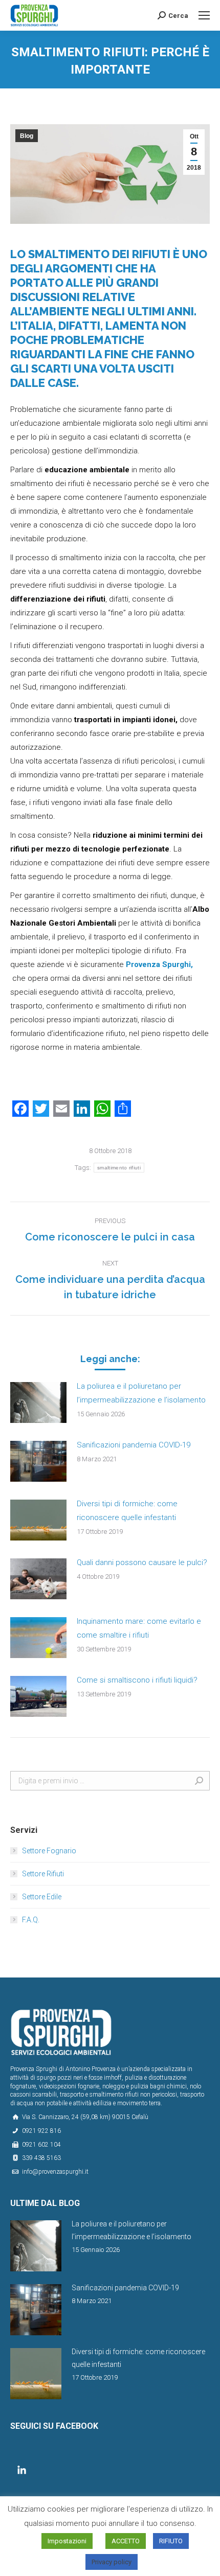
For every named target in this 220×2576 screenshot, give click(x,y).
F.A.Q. (31, 1920)
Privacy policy (112, 2562)
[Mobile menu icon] (204, 15)
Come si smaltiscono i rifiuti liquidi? (137, 1680)
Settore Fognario (49, 1851)
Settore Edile (42, 1897)
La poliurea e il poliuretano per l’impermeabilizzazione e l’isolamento (141, 1393)
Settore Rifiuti (43, 1874)
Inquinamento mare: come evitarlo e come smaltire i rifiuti (139, 1628)
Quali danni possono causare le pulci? (142, 1562)
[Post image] (38, 1402)
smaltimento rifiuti (119, 1168)
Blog (27, 136)
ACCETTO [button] (126, 2541)
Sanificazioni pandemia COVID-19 (134, 1445)
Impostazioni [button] (67, 2541)
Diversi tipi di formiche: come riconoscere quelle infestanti (127, 1511)
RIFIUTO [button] (171, 2541)
